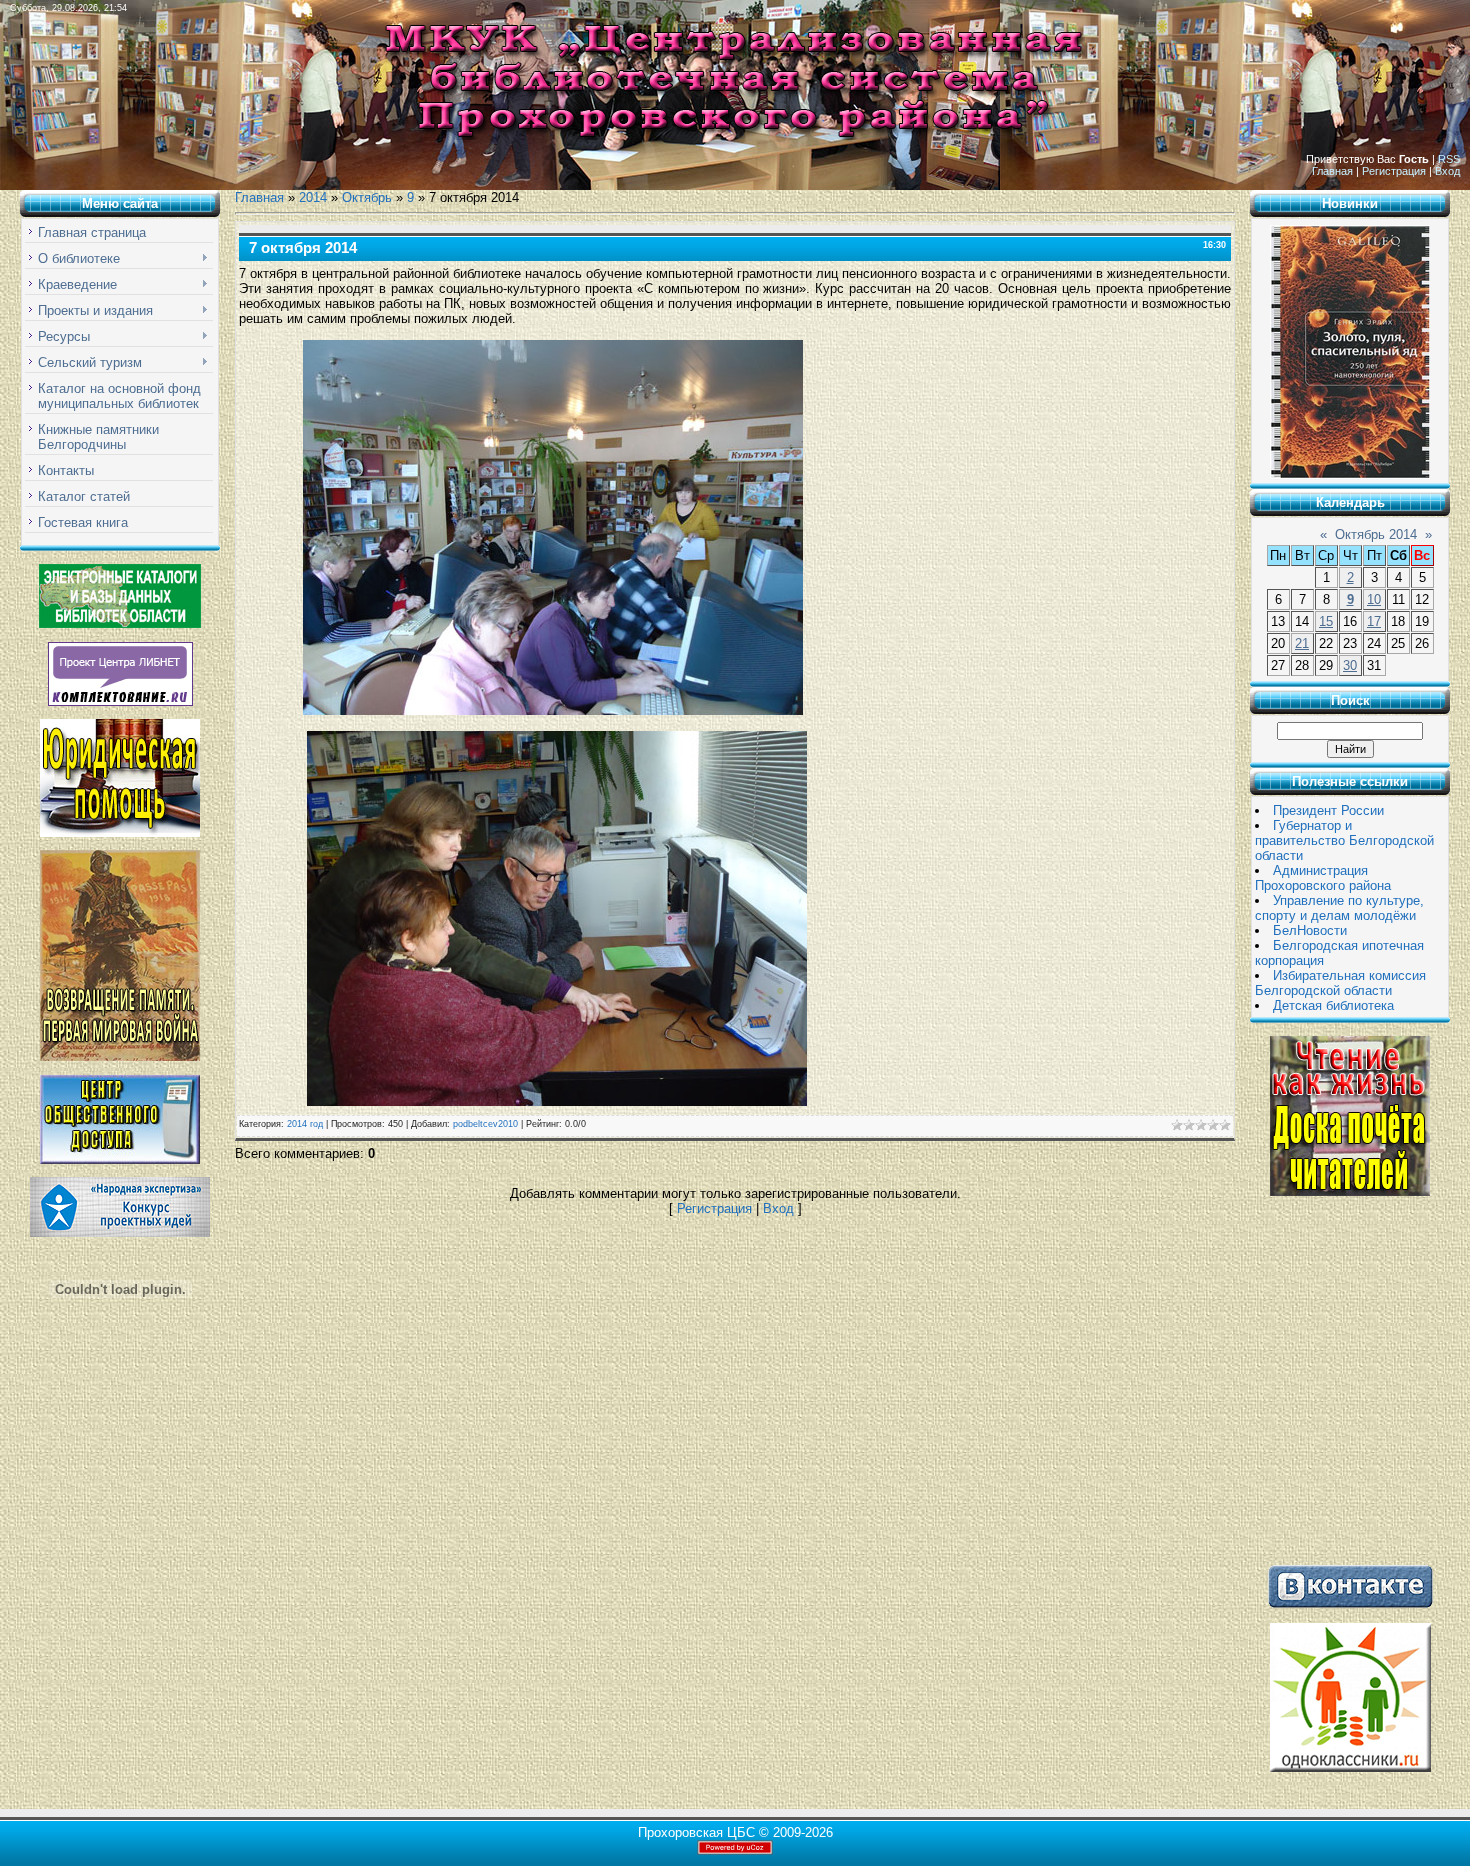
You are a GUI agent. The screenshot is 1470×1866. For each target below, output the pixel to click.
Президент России (1328, 810)
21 (1302, 643)
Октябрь (367, 197)
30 (1350, 665)
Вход (1447, 171)
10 (1374, 599)
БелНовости (1310, 930)
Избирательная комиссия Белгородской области (1340, 983)
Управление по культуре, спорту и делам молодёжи (1339, 908)
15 (1326, 621)
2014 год (305, 1124)
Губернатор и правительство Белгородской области (1344, 840)
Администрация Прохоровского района (1323, 878)
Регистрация (1394, 171)
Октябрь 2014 (1376, 534)
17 (1374, 621)
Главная (1332, 171)
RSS (1449, 159)
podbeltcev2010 (485, 1124)
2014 (313, 197)
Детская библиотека (1333, 1005)
